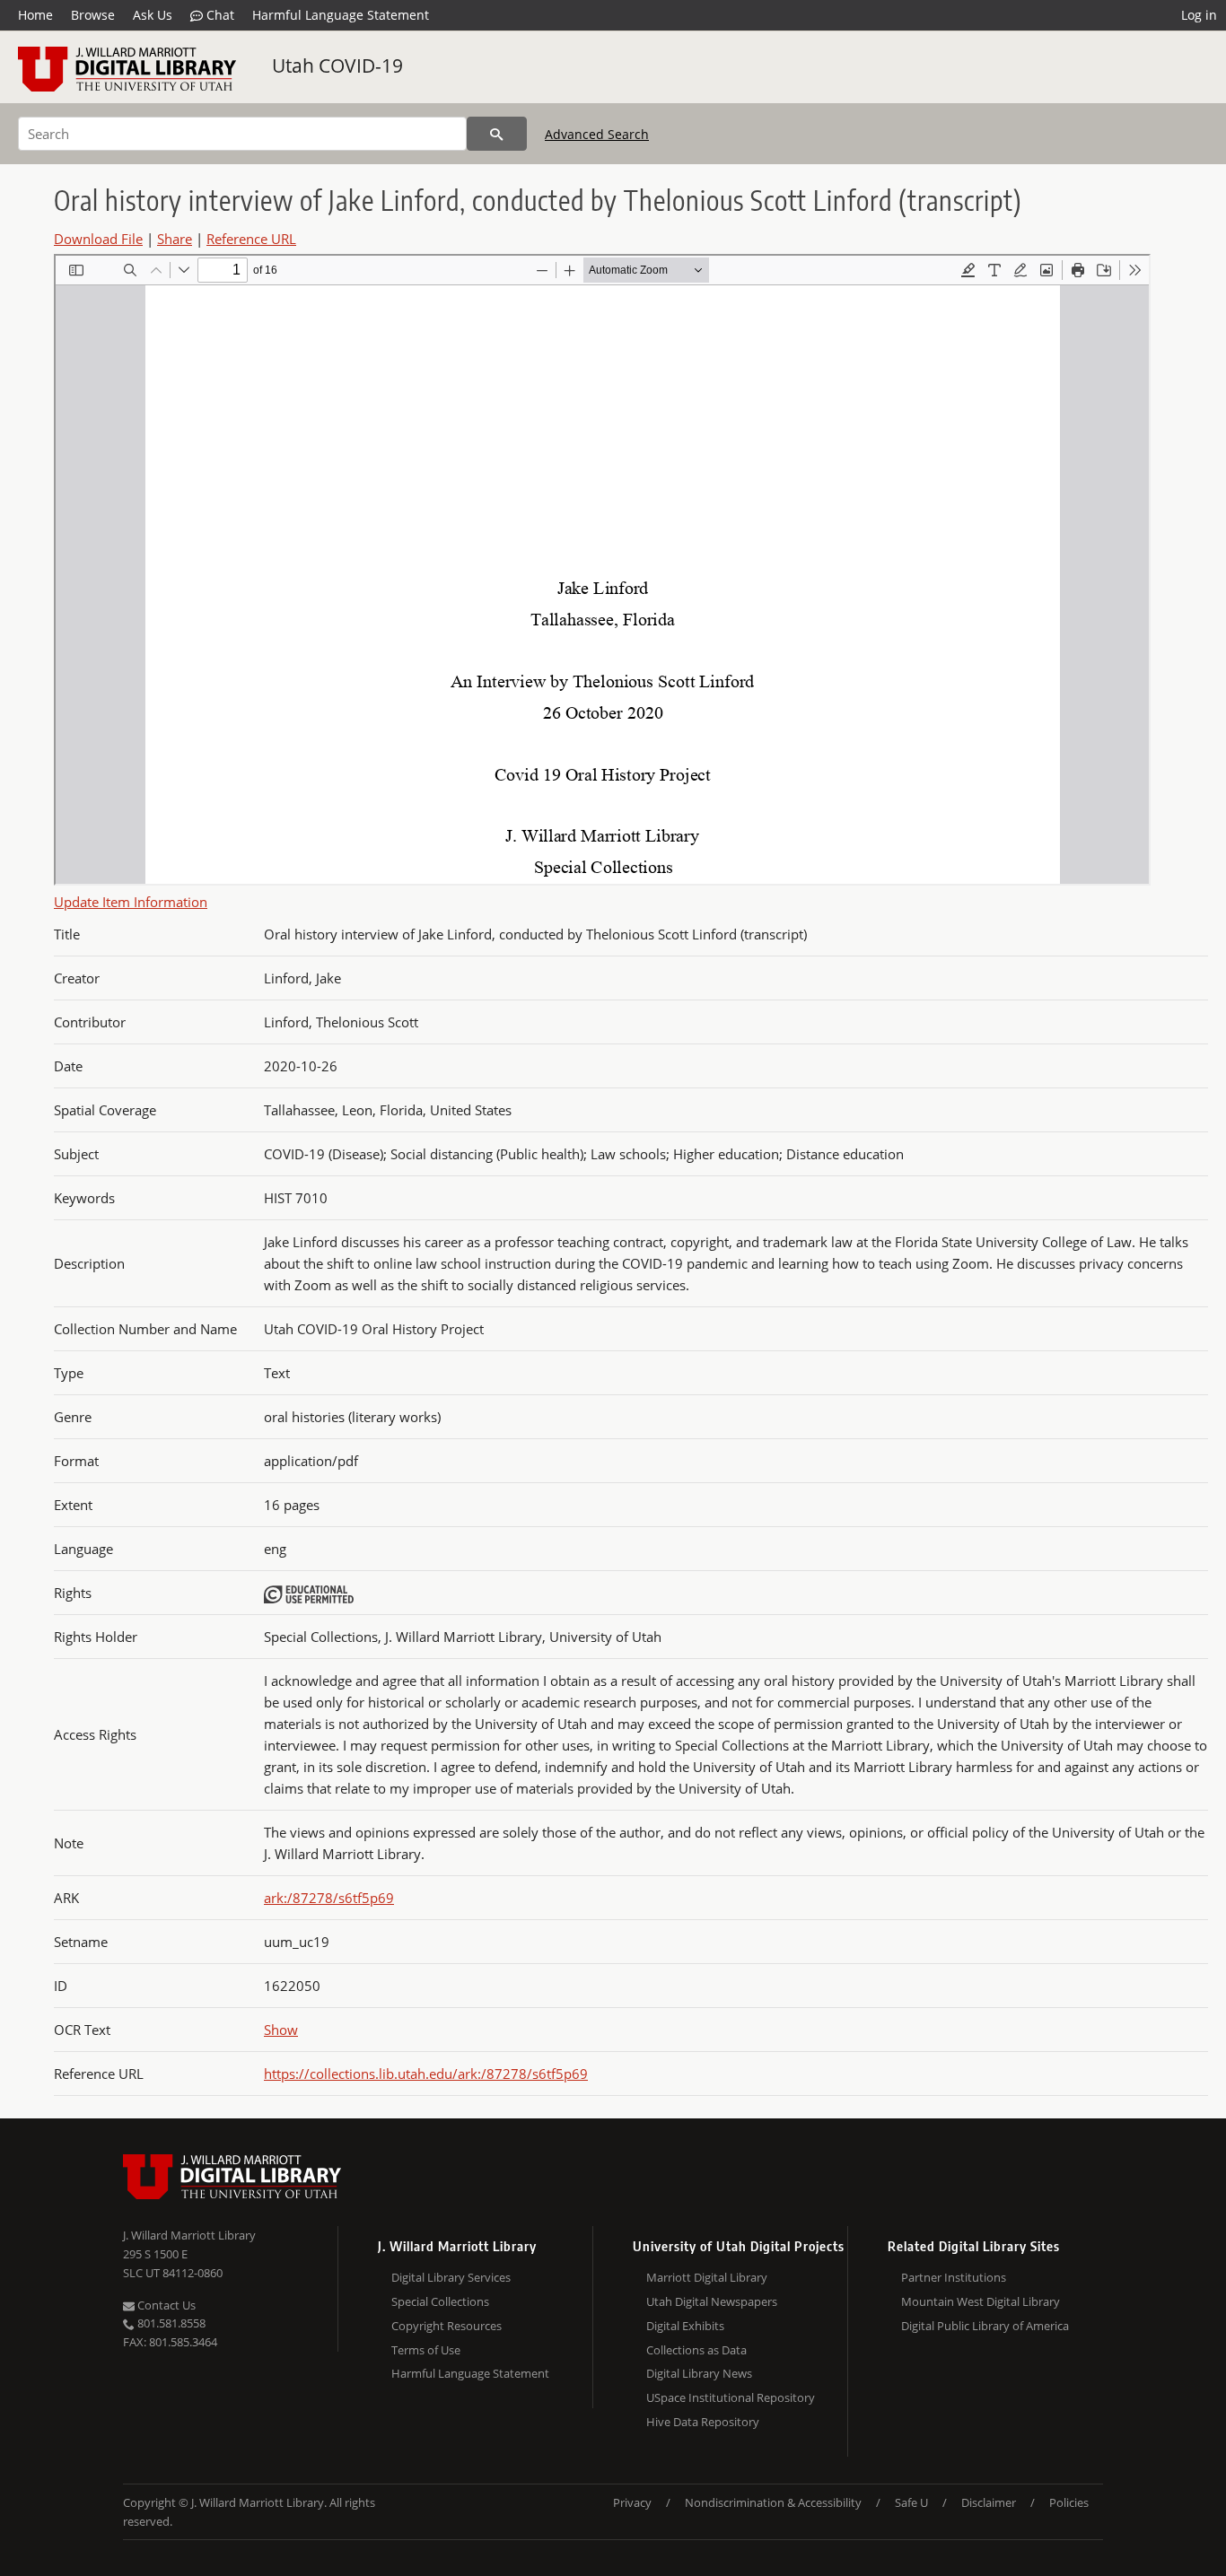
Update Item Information (131, 902)
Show (281, 2030)
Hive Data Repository (703, 2422)
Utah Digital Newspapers (712, 2301)
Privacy (632, 2502)
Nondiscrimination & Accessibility (773, 2502)
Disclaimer (989, 2502)
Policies (1069, 2502)
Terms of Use (426, 2350)
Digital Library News (699, 2373)
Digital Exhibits (685, 2326)
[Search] (497, 134)
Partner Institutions (954, 2277)
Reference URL (251, 239)
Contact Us (165, 2305)
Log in (1199, 15)
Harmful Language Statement (341, 15)
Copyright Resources (447, 2326)
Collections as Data (696, 2350)
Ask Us (153, 15)
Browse (93, 15)
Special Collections (440, 2301)
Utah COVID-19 (337, 65)
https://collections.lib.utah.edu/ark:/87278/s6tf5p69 (426, 2074)
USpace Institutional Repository (731, 2397)
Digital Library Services (451, 2277)
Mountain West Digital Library (981, 2301)
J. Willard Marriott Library (189, 2235)
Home (35, 15)
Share (175, 239)
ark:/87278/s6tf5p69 (329, 1898)
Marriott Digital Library (707, 2277)
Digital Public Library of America (985, 2326)
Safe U (911, 2502)
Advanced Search (597, 134)
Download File (98, 239)
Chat (219, 15)
